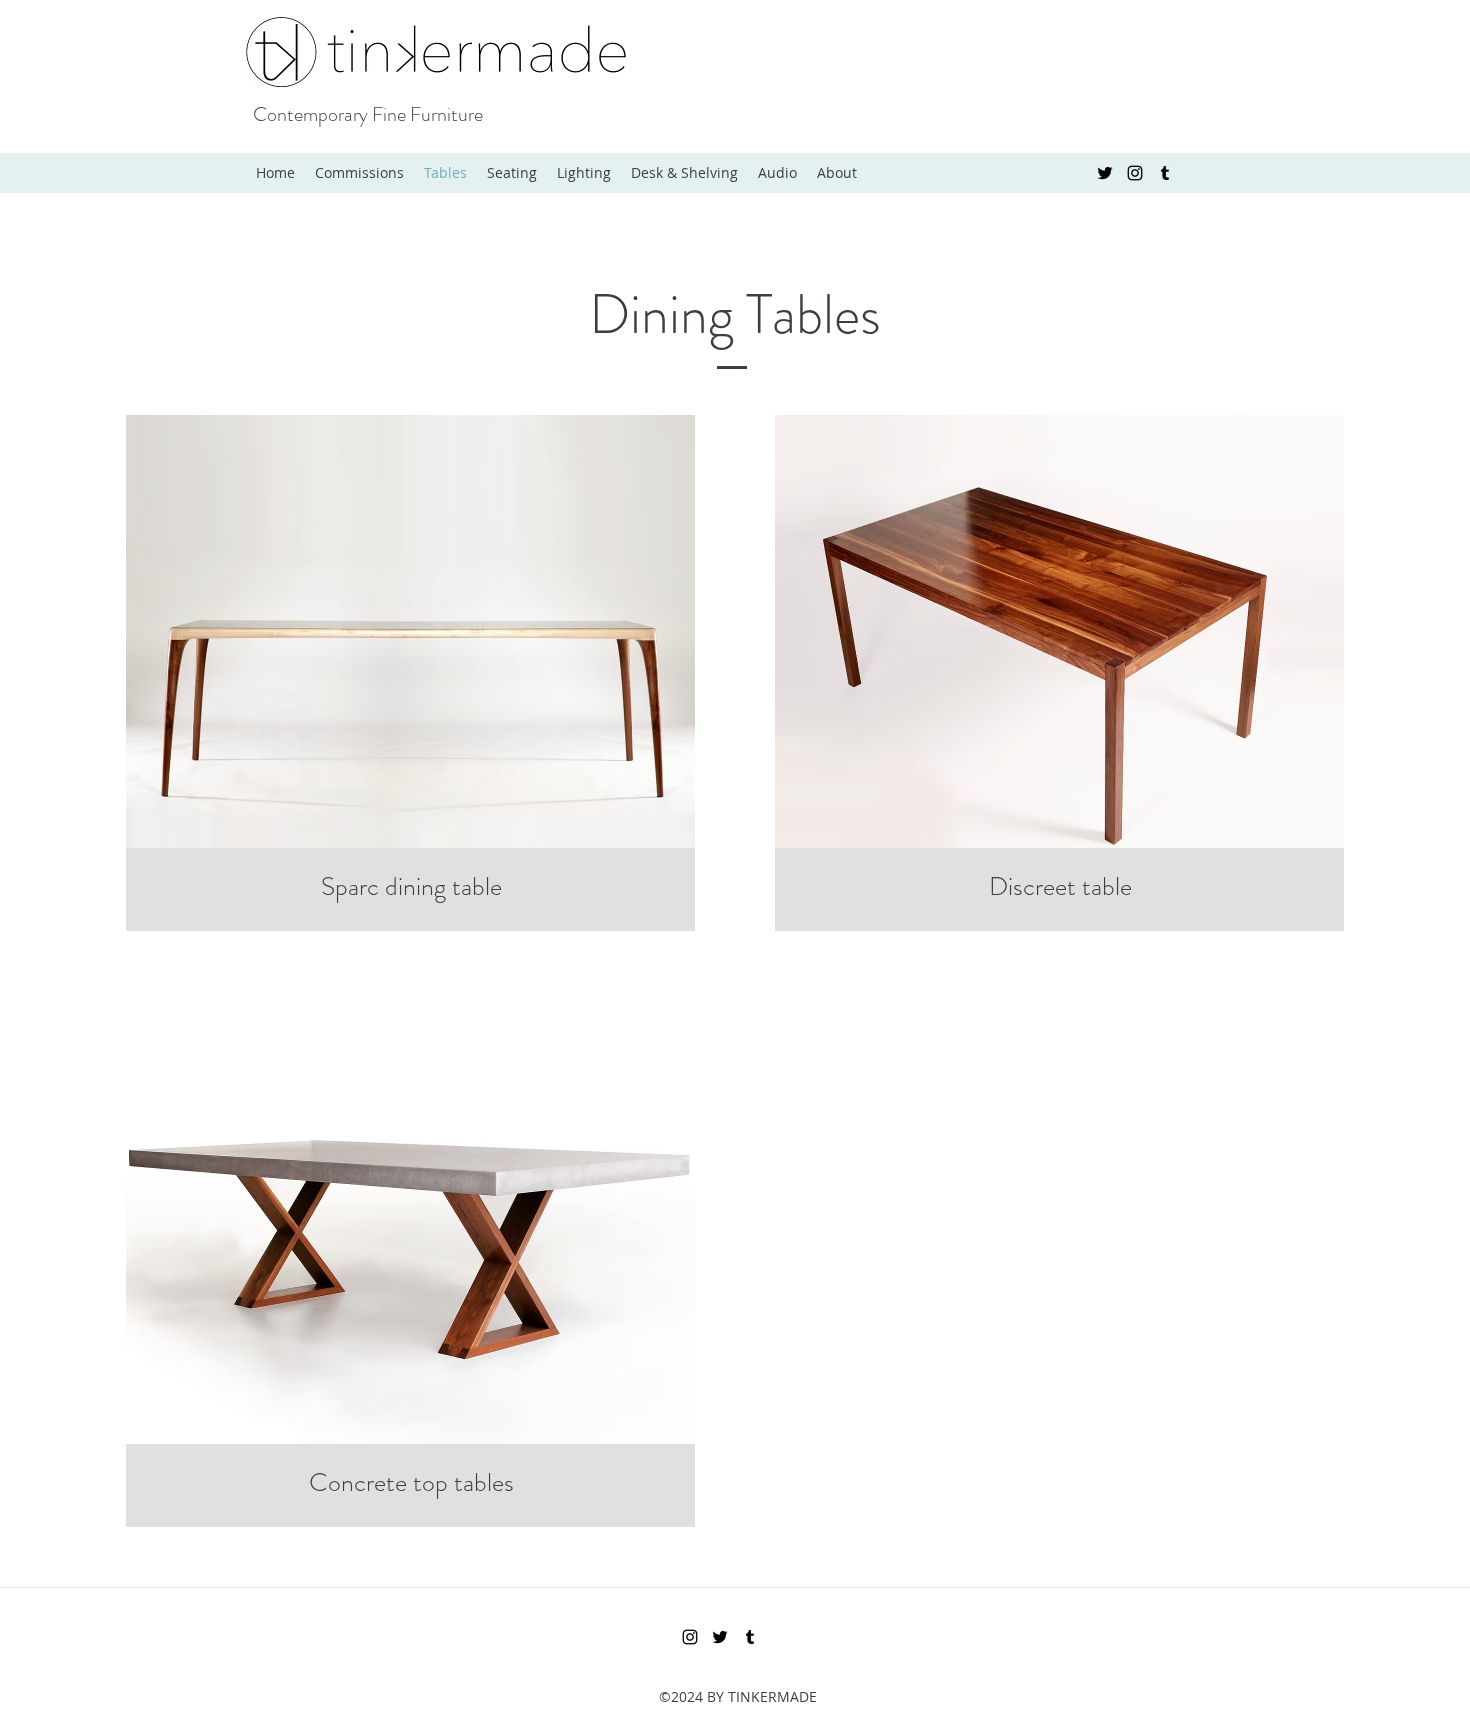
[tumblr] (1165, 173)
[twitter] (1105, 173)
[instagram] (1135, 173)
